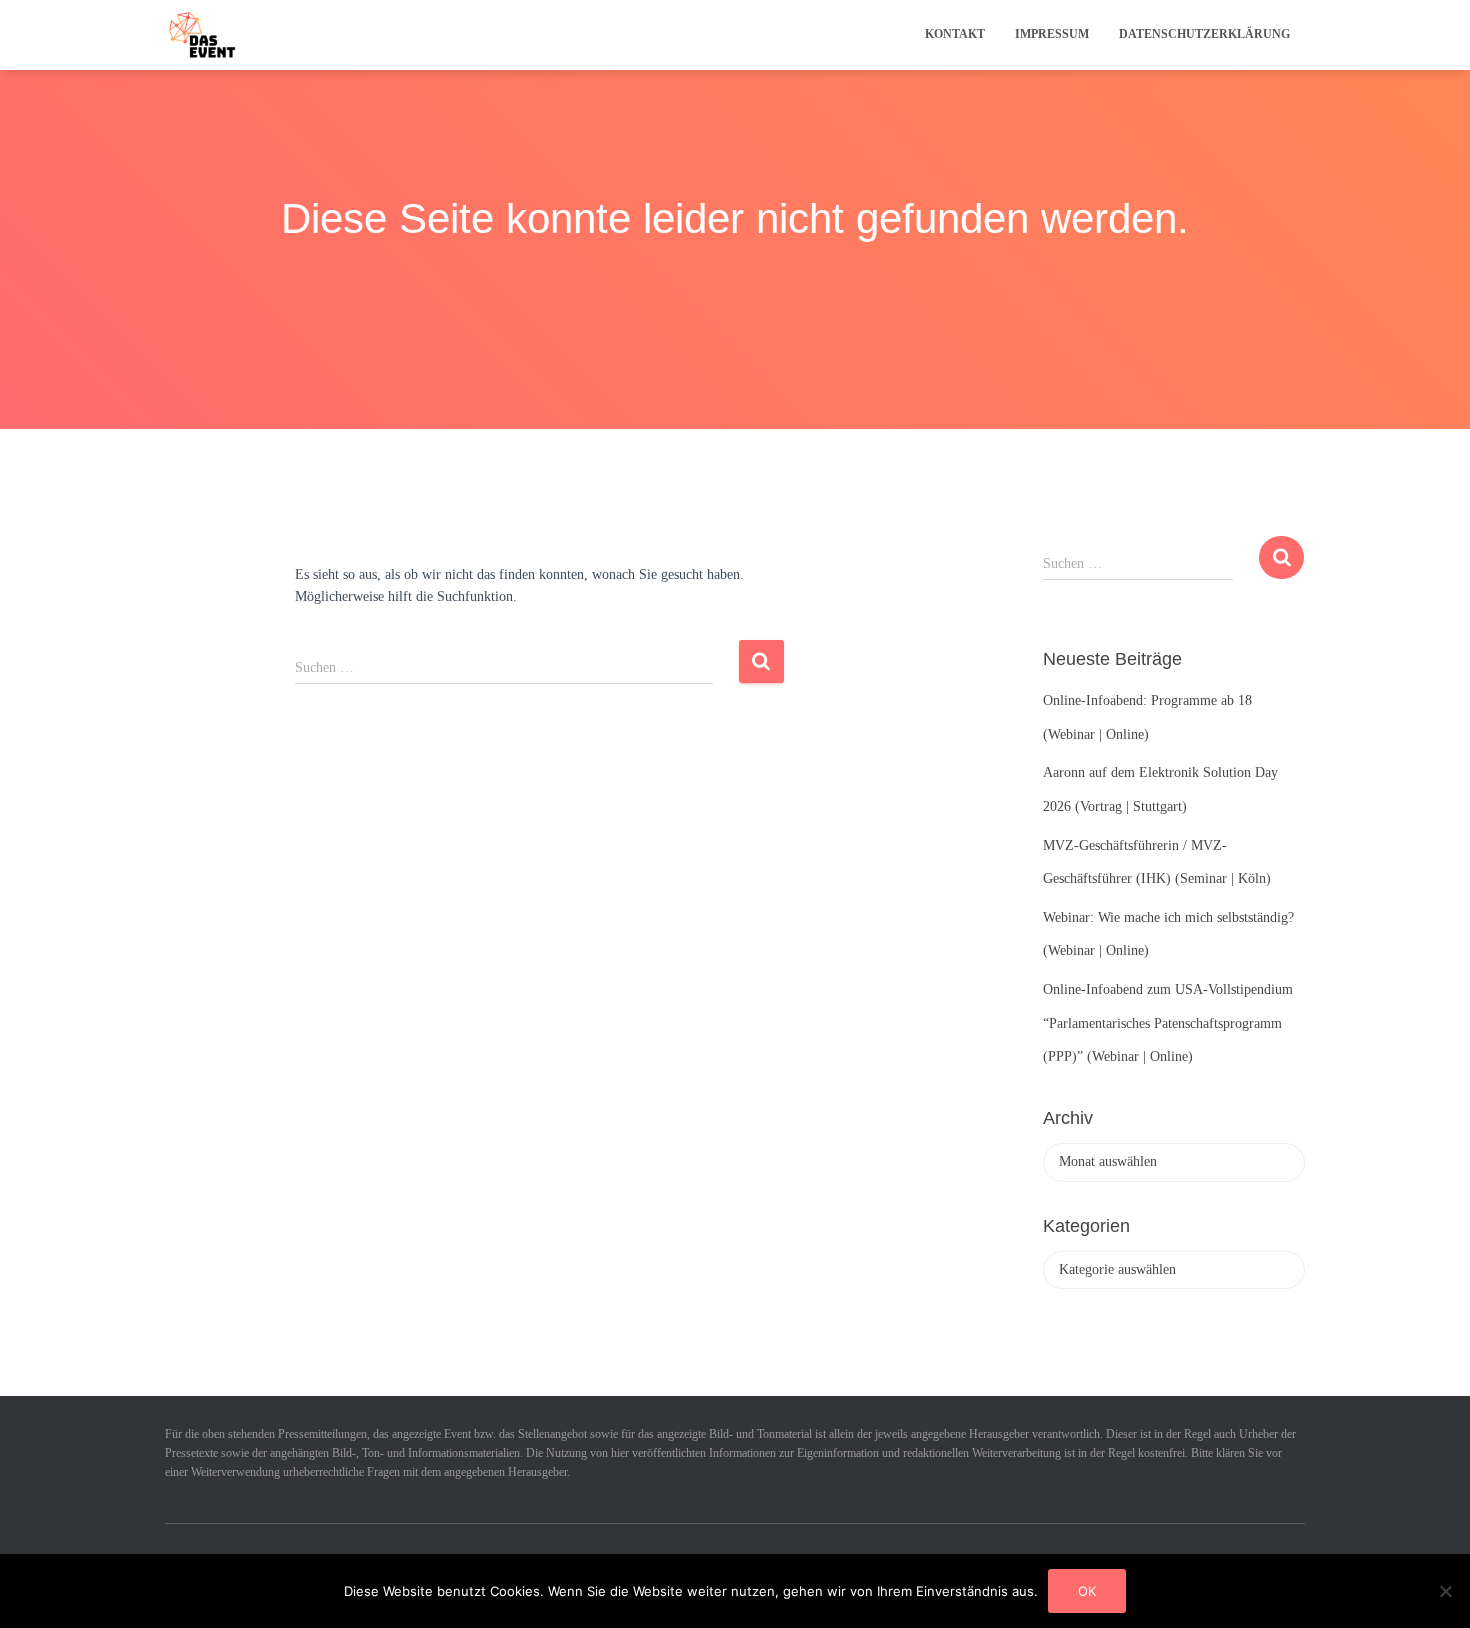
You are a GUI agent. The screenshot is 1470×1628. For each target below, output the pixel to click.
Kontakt (955, 34)
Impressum (1052, 34)
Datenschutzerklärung (1204, 34)
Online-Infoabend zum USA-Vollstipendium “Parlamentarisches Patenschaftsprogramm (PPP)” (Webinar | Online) (1168, 1023)
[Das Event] (202, 35)
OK (1087, 1591)
